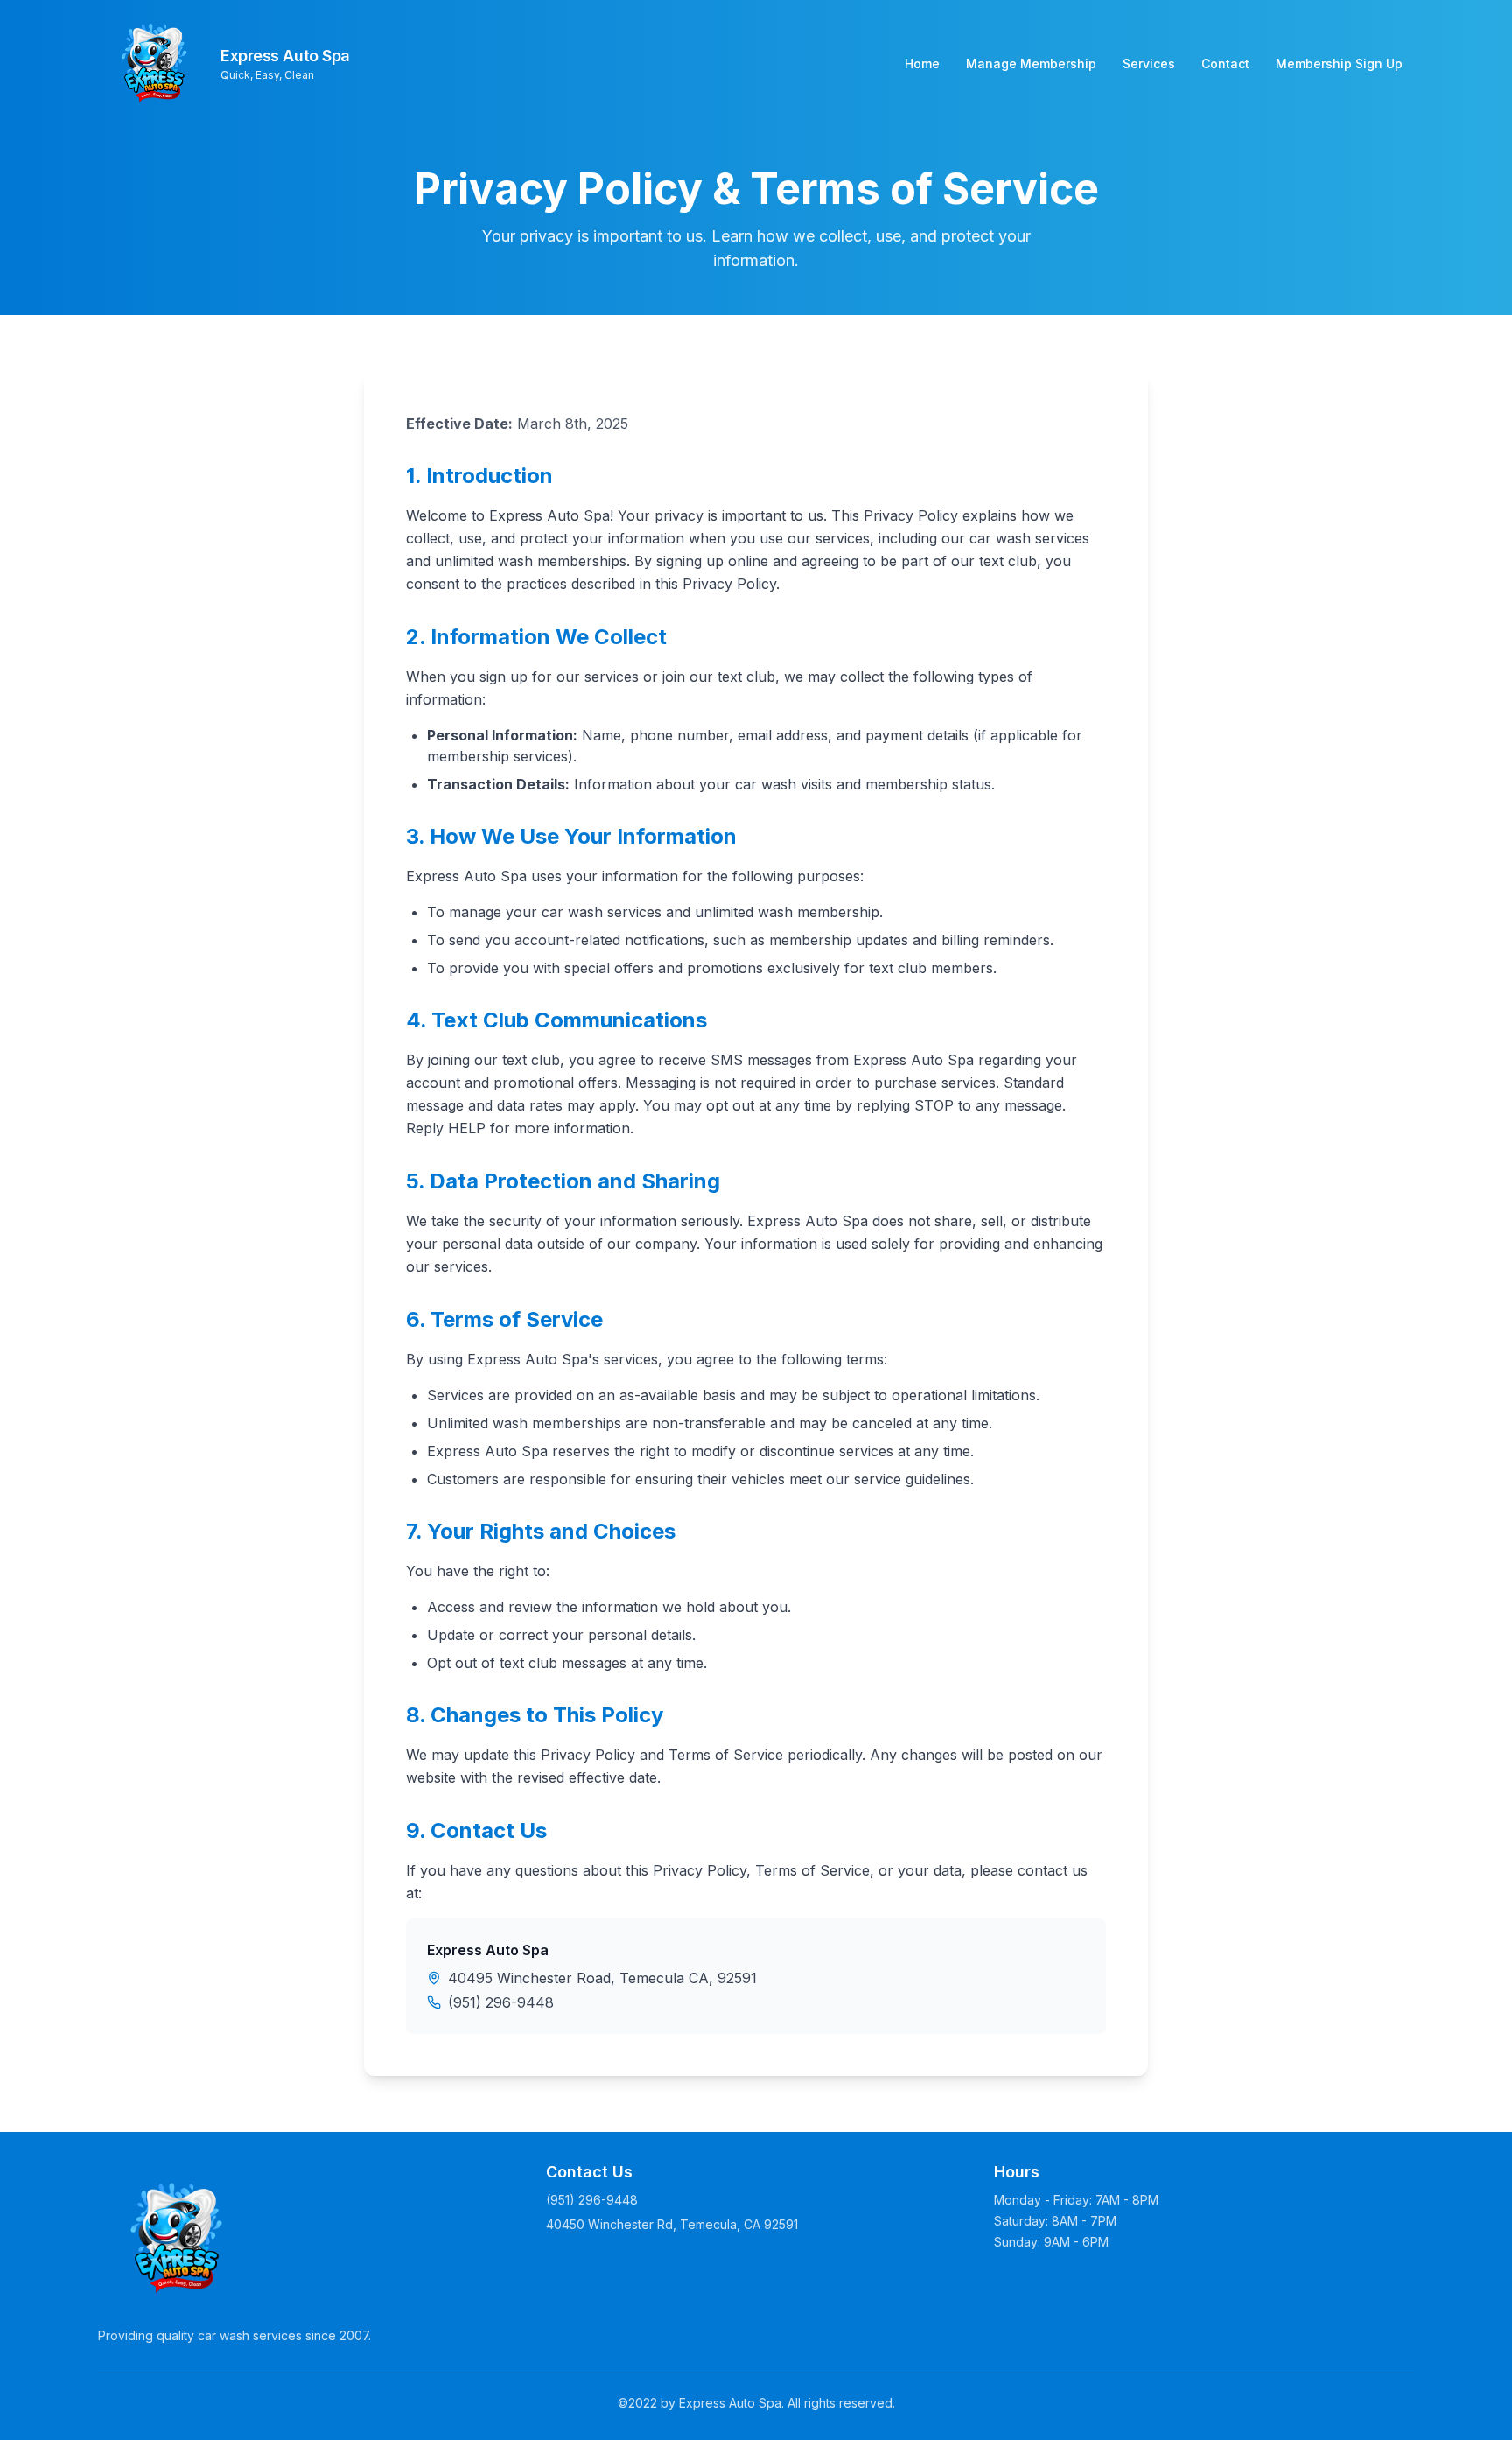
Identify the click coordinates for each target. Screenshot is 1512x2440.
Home (922, 63)
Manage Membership (1031, 63)
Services (1149, 63)
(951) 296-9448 (501, 2002)
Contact (1225, 63)
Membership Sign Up (1339, 63)
